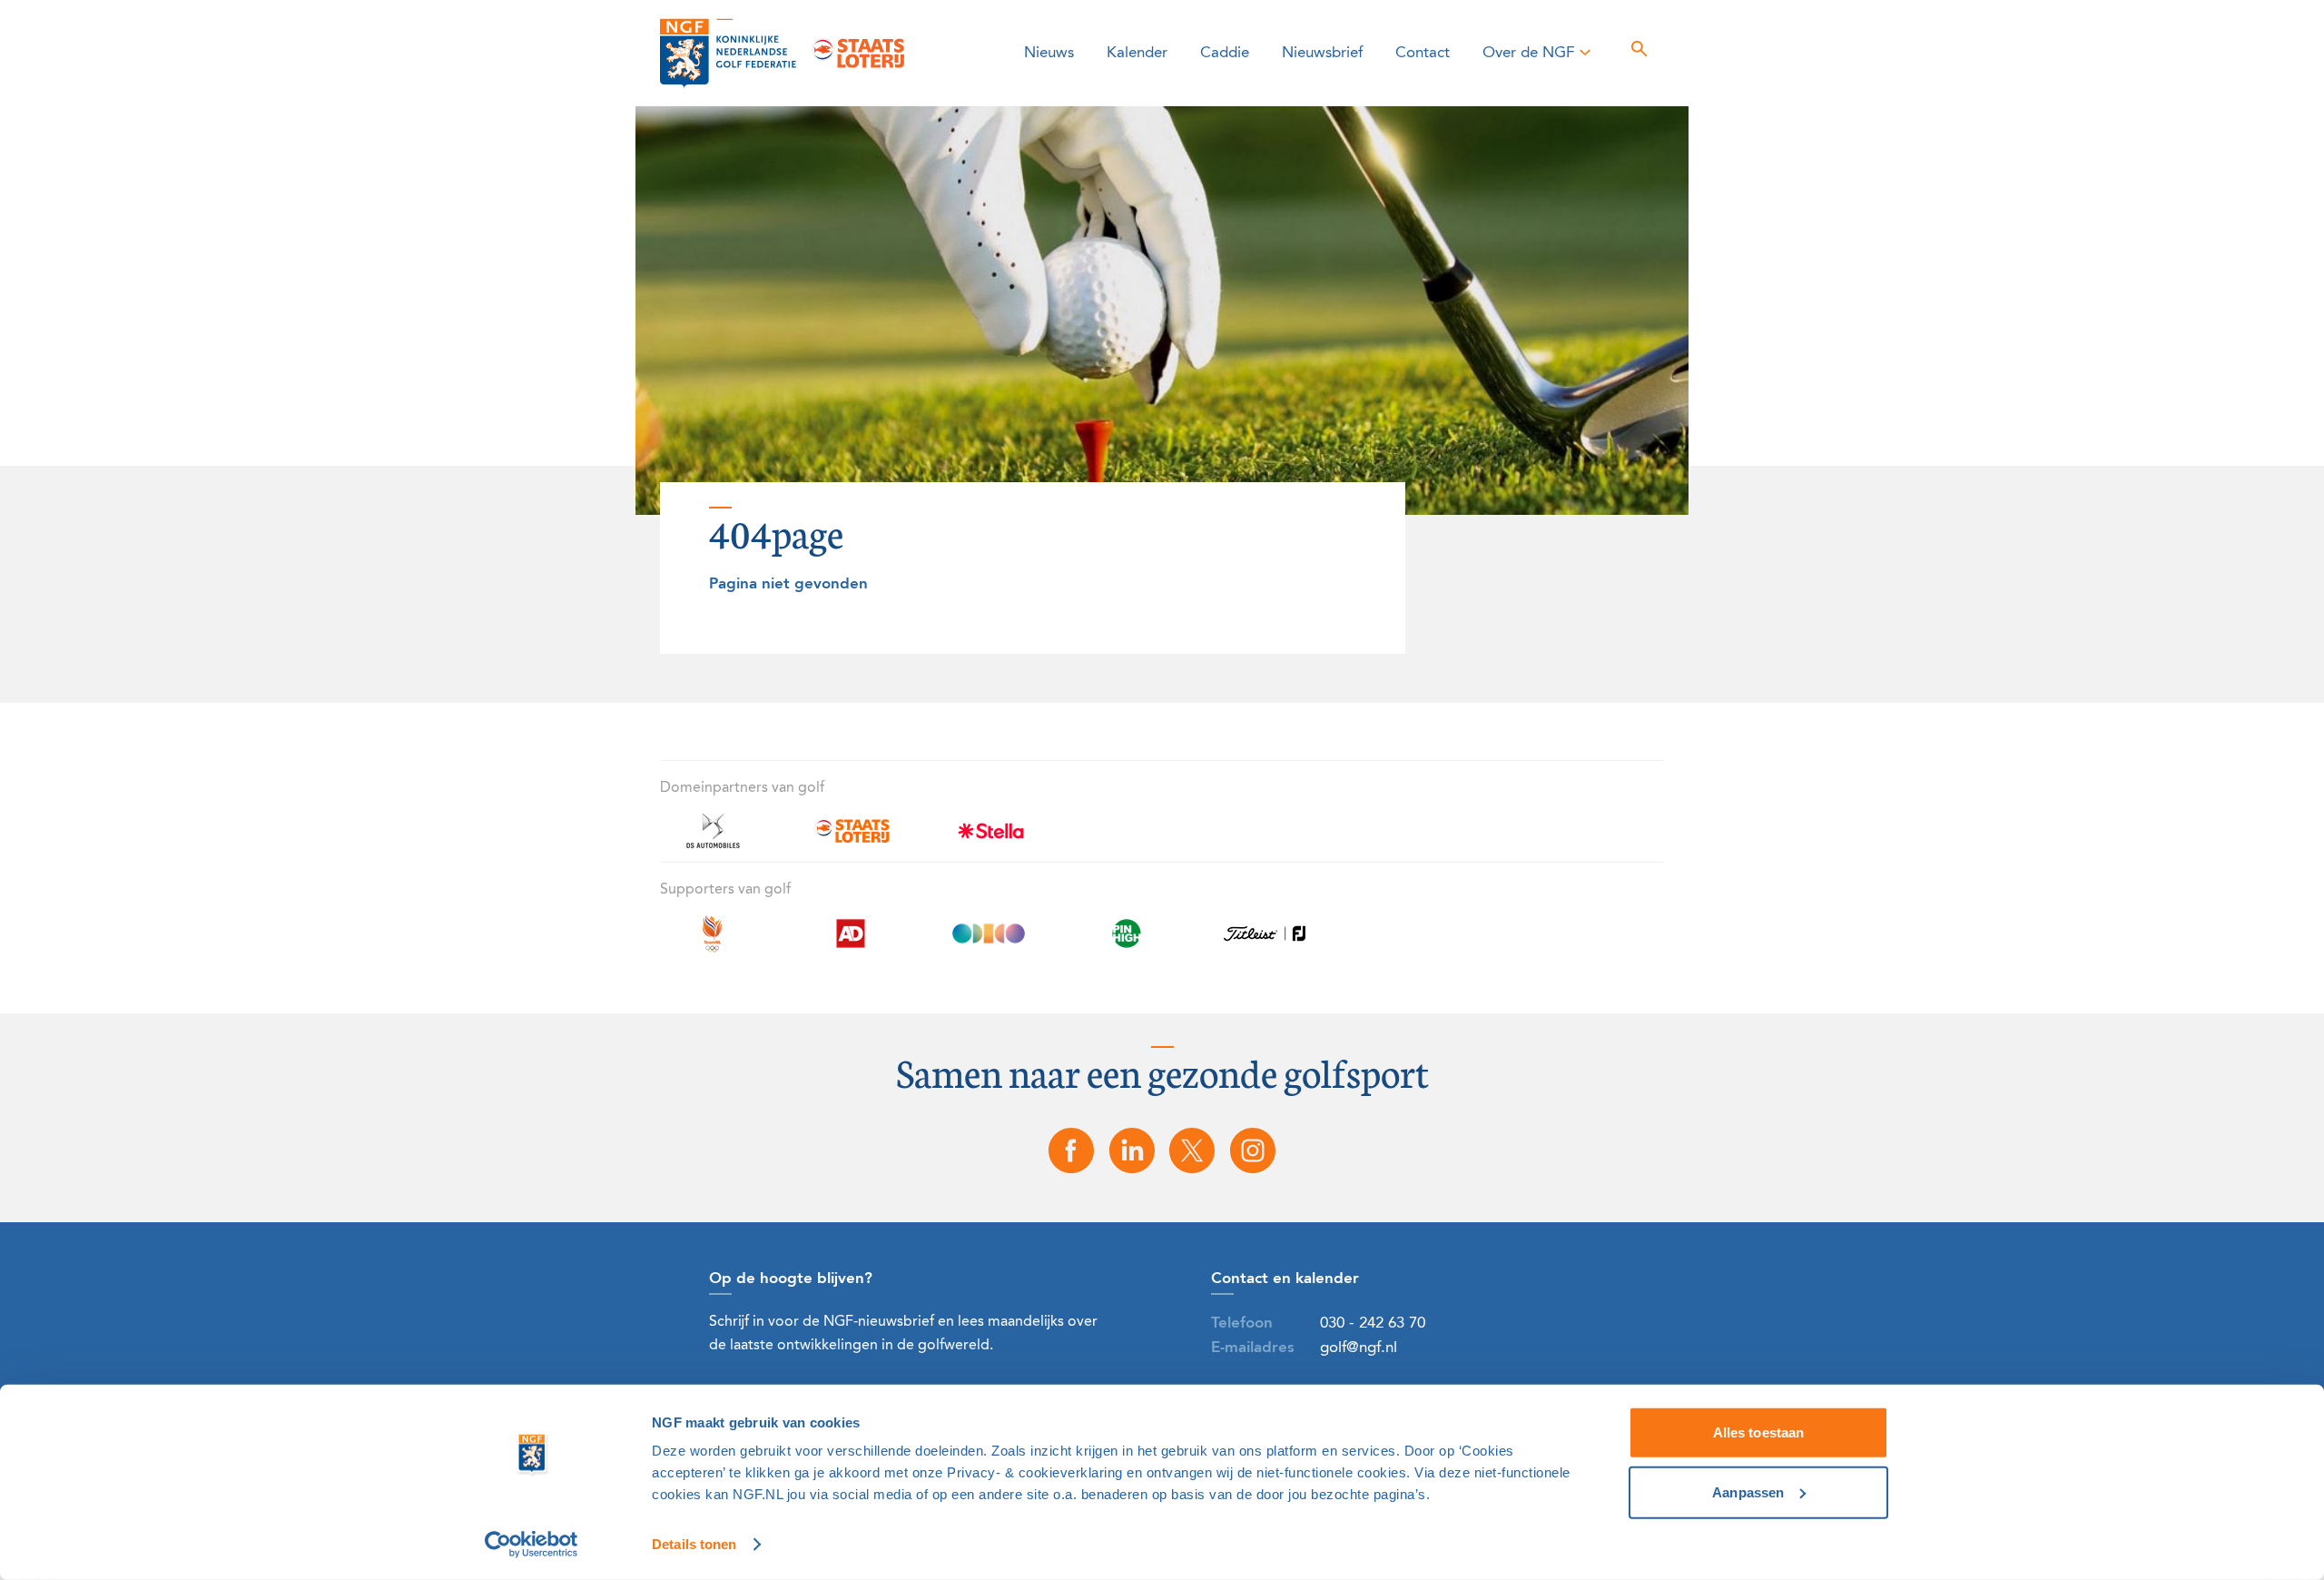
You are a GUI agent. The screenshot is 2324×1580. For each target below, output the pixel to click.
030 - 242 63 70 (1373, 1323)
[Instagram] (1253, 1150)
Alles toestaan (1758, 1432)
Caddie (1225, 53)
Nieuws (1049, 53)
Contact (1423, 53)
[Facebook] (1071, 1150)
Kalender (1137, 53)
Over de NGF (1528, 53)
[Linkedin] (1132, 1150)
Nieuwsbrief (1322, 53)
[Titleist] (1265, 944)
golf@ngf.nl (1359, 1348)
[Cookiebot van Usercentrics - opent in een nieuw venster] (532, 1545)
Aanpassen (1748, 1491)
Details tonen (694, 1544)
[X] (1193, 1150)
